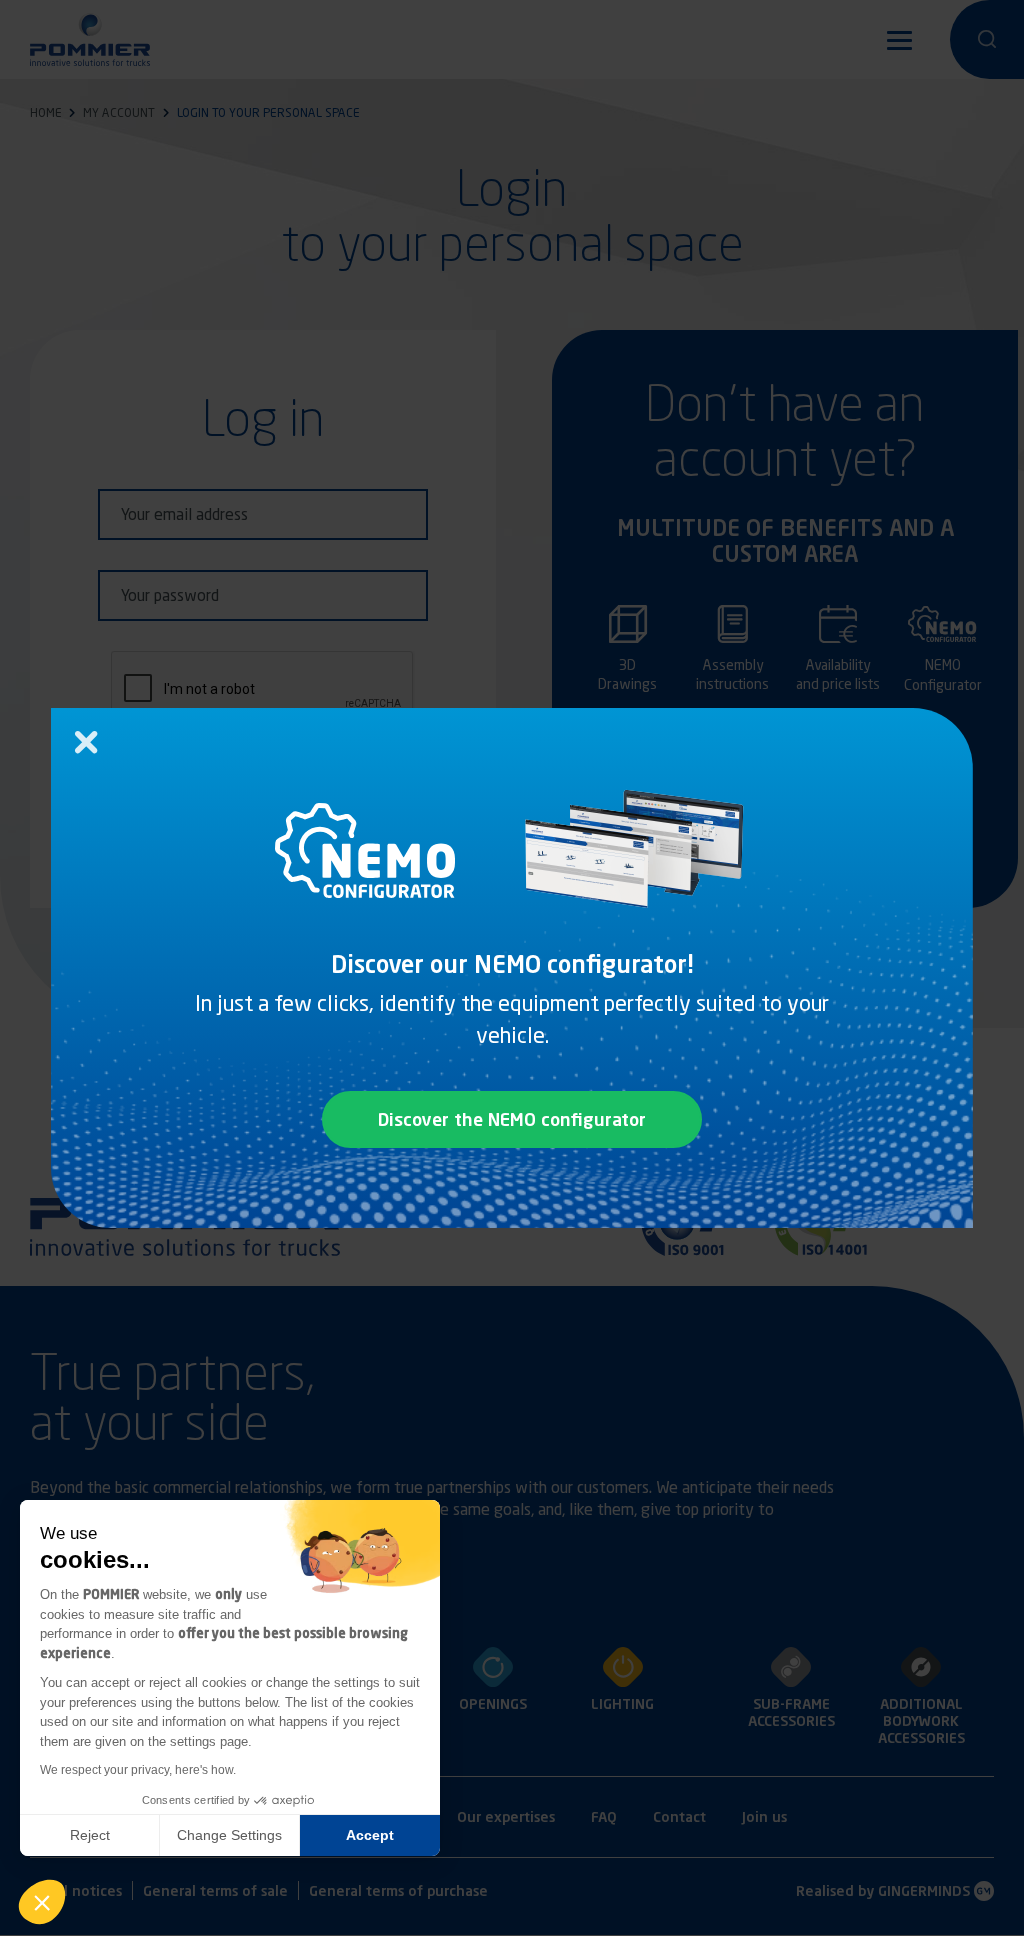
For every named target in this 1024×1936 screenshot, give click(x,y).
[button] (42, 1902)
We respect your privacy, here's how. (138, 1770)
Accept (370, 1835)
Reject (90, 1835)
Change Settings (229, 1835)
